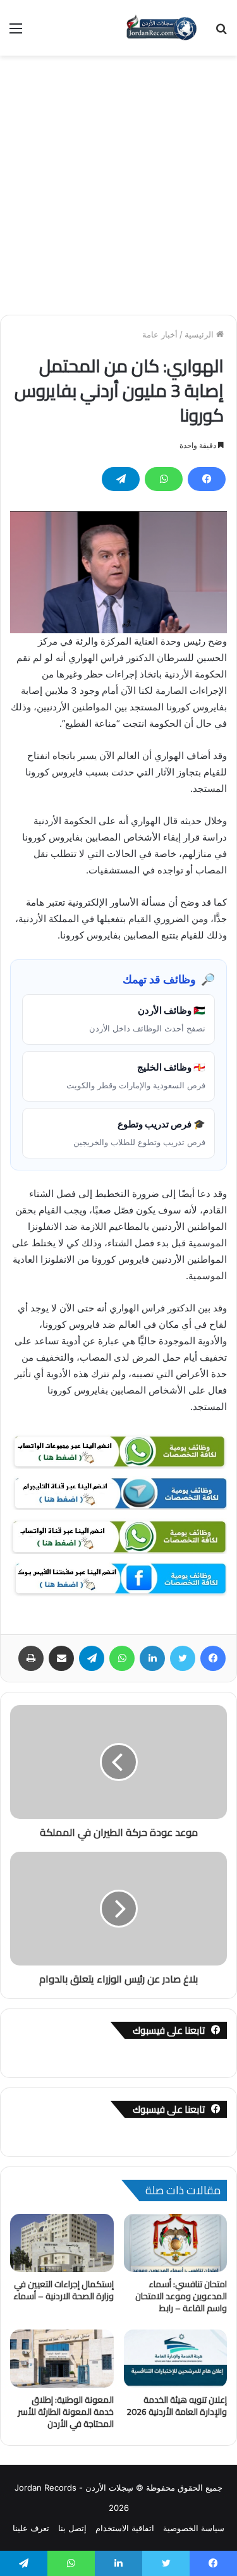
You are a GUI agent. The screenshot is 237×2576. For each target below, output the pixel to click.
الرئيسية (200, 334)
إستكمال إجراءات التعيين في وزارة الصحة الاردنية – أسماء (64, 2290)
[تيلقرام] (121, 479)
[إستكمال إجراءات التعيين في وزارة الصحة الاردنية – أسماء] (62, 2243)
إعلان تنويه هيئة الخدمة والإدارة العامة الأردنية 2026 (177, 2406)
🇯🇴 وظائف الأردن (147, 1019)
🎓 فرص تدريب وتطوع (139, 1133)
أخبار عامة (160, 334)
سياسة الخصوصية (194, 2528)
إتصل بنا (72, 2528)
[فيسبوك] (207, 479)
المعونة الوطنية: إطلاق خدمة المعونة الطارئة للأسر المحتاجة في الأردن (66, 2412)
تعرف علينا (31, 2528)
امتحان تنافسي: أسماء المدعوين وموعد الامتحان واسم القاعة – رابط (181, 2296)
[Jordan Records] (161, 28)
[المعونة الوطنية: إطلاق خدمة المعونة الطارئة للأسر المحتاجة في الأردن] (62, 2359)
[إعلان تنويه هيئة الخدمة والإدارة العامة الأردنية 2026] (176, 2359)
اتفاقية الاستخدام (125, 2528)
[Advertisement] (118, 180)
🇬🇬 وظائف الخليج (136, 1076)
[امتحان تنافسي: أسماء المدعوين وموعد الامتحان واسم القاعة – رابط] (176, 2243)
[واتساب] (164, 479)
